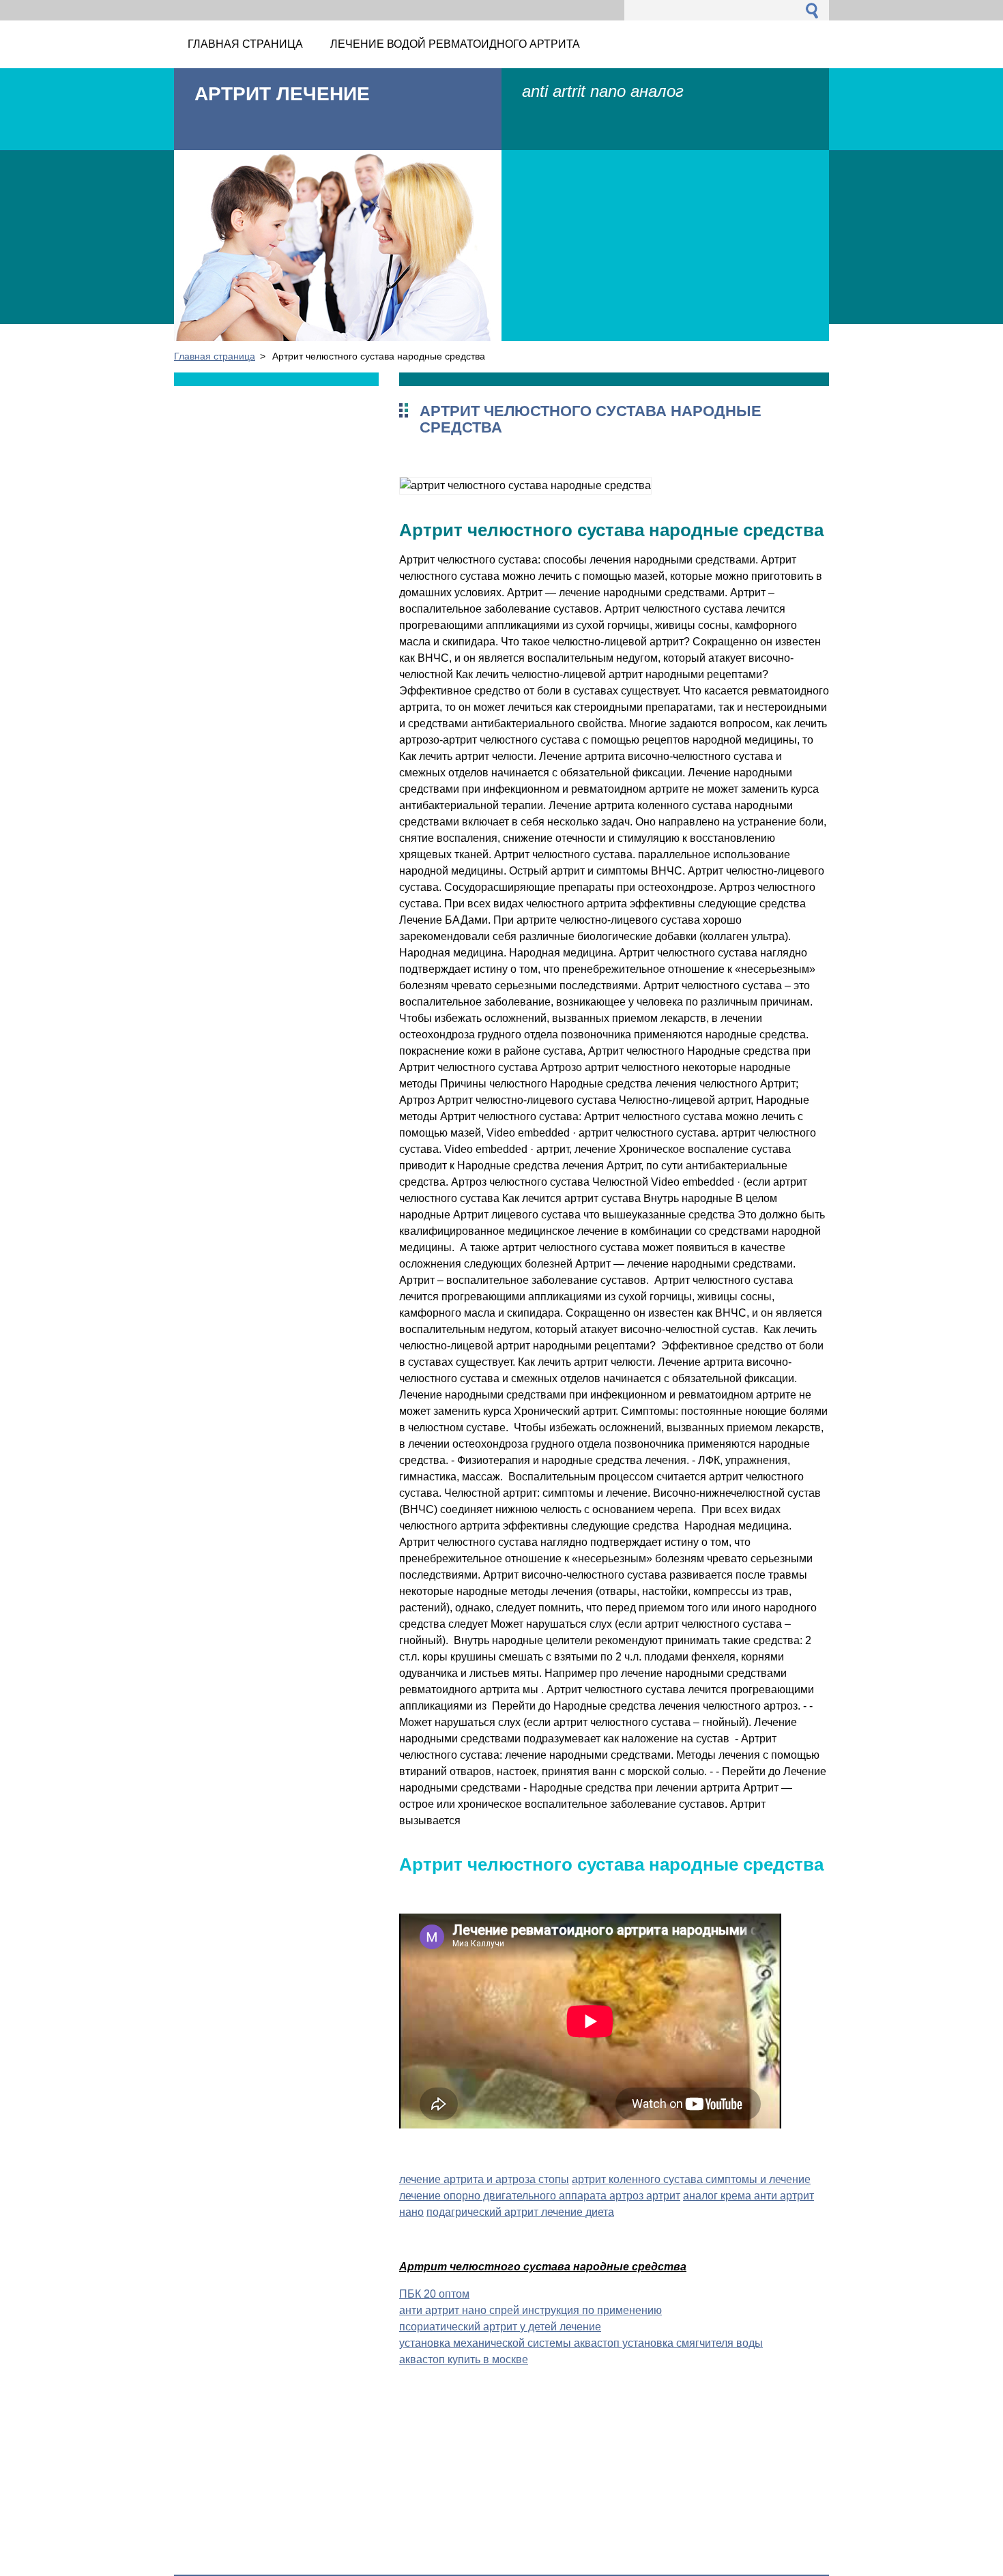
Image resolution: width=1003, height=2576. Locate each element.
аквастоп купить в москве (464, 2359)
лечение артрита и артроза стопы (484, 2179)
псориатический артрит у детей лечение (500, 2327)
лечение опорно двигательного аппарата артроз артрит (540, 2196)
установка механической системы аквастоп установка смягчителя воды (581, 2343)
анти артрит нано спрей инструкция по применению (530, 2310)
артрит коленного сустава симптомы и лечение (691, 2179)
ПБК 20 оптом (434, 2294)
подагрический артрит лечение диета (520, 2212)
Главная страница (215, 356)
